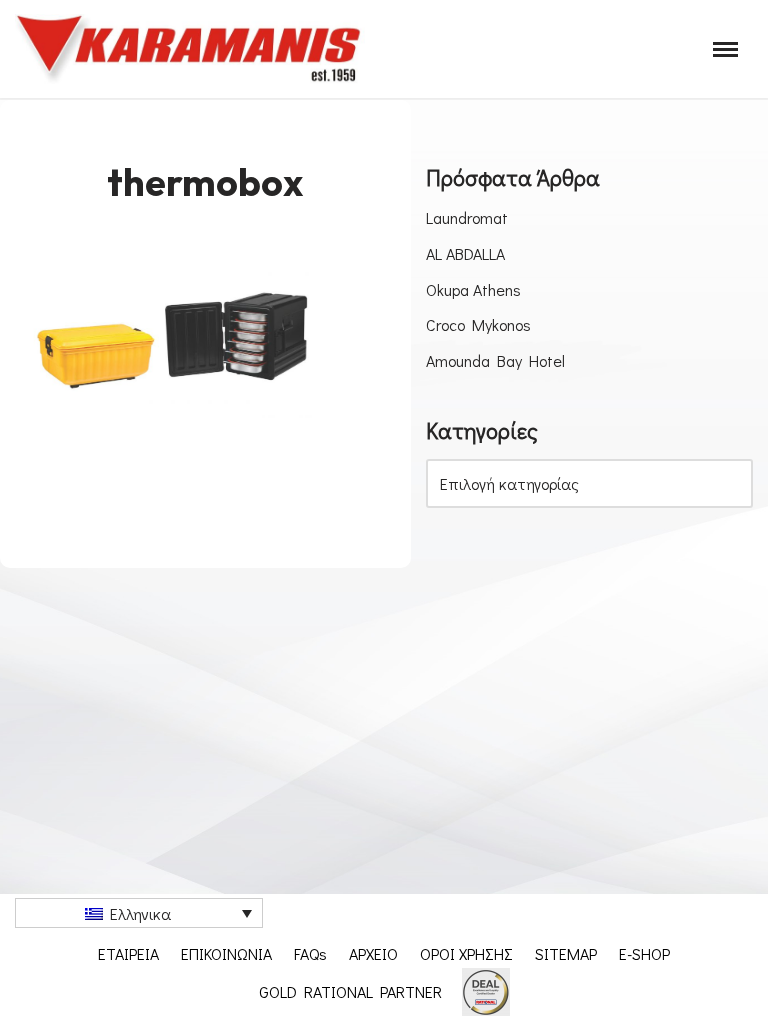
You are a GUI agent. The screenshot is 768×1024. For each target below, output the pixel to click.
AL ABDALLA (465, 253)
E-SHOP (644, 953)
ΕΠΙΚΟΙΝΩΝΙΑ (226, 953)
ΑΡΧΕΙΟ (373, 953)
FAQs (310, 953)
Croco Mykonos (478, 324)
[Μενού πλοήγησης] (725, 49)
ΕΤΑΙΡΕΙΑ (128, 953)
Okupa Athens (473, 289)
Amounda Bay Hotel (495, 360)
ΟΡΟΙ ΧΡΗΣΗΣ (466, 953)
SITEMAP (566, 953)
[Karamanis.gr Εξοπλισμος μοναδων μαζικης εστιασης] (190, 49)
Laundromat (467, 217)
